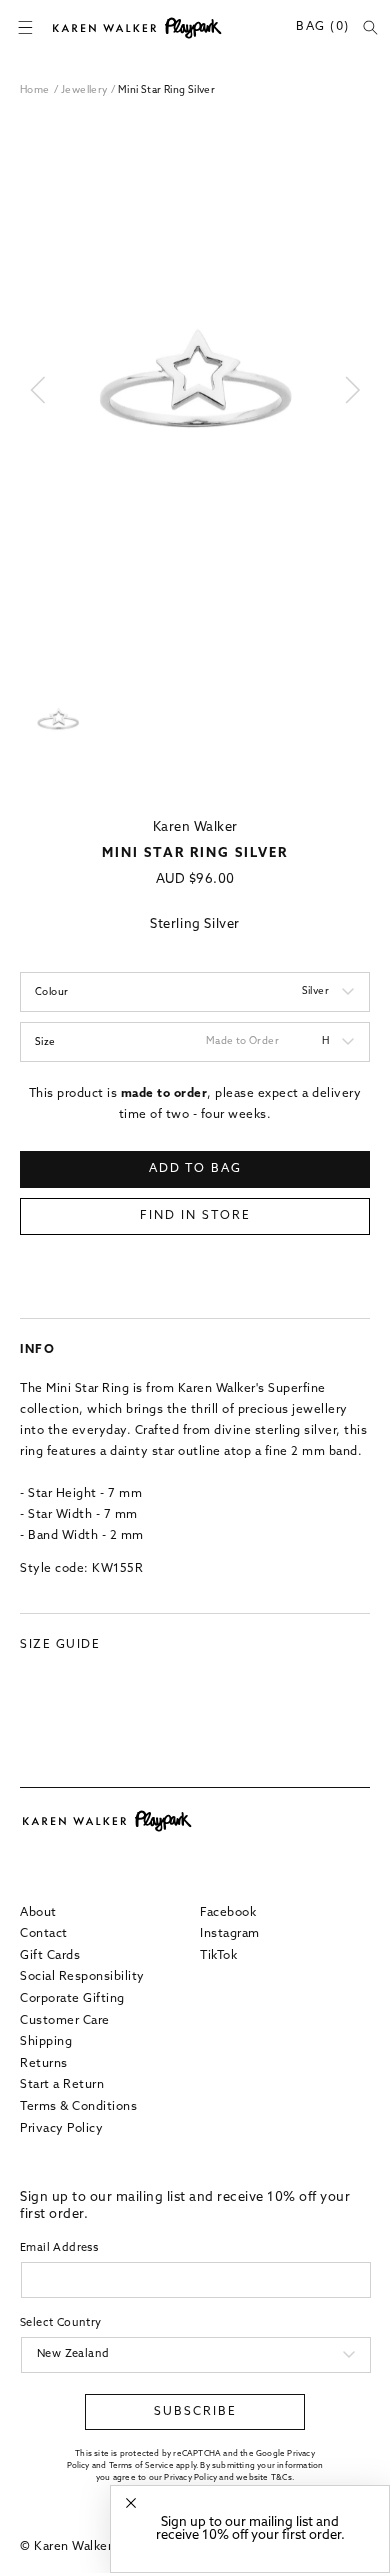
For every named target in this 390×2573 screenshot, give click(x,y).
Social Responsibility (82, 1977)
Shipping (46, 2042)
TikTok (218, 1956)
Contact (44, 1934)
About (38, 1913)
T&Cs (281, 2478)
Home (35, 90)
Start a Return (62, 2085)
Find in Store (195, 1216)
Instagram (230, 1934)
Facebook (228, 1913)
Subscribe (195, 2412)
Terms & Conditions (78, 2107)
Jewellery (86, 90)
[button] (25, 27)
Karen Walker (195, 827)
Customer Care (65, 2021)
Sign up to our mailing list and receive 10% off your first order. (250, 2529)
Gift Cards (50, 1956)
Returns (44, 2064)
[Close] (131, 2503)
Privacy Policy (61, 2129)
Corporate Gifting (72, 1999)
